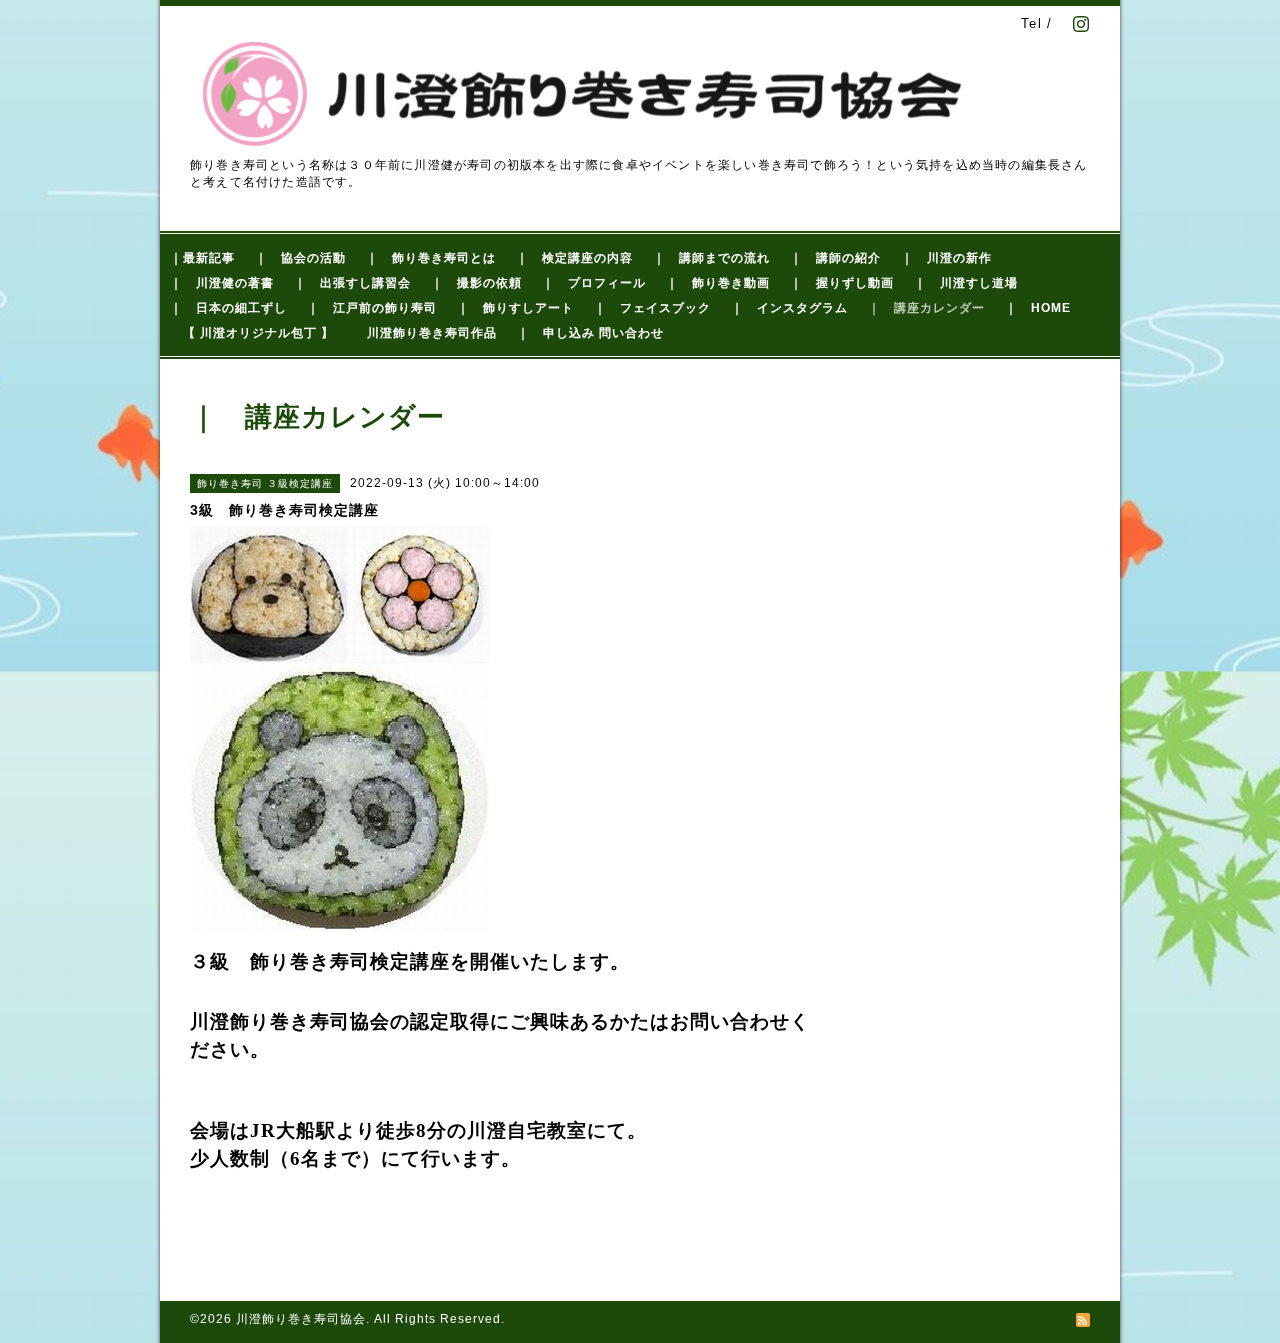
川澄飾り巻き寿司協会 (301, 1319)
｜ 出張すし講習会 (352, 283)
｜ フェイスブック (652, 308)
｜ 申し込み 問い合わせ (590, 333)
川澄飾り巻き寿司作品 (432, 333)
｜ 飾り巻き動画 (718, 283)
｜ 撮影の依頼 (476, 283)
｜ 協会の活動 (300, 258)
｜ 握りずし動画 (842, 283)
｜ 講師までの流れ (711, 258)
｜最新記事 (202, 258)
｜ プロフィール (594, 283)
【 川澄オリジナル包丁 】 (258, 333)
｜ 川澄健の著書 (222, 283)
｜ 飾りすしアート (515, 308)
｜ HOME (1038, 308)
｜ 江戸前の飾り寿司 (372, 308)
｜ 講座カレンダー (926, 308)
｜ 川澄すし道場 (966, 283)
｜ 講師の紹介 (835, 258)
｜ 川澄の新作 (946, 258)
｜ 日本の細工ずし (228, 308)
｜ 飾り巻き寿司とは (431, 258)
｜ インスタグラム (789, 308)
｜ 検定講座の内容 (574, 258)
